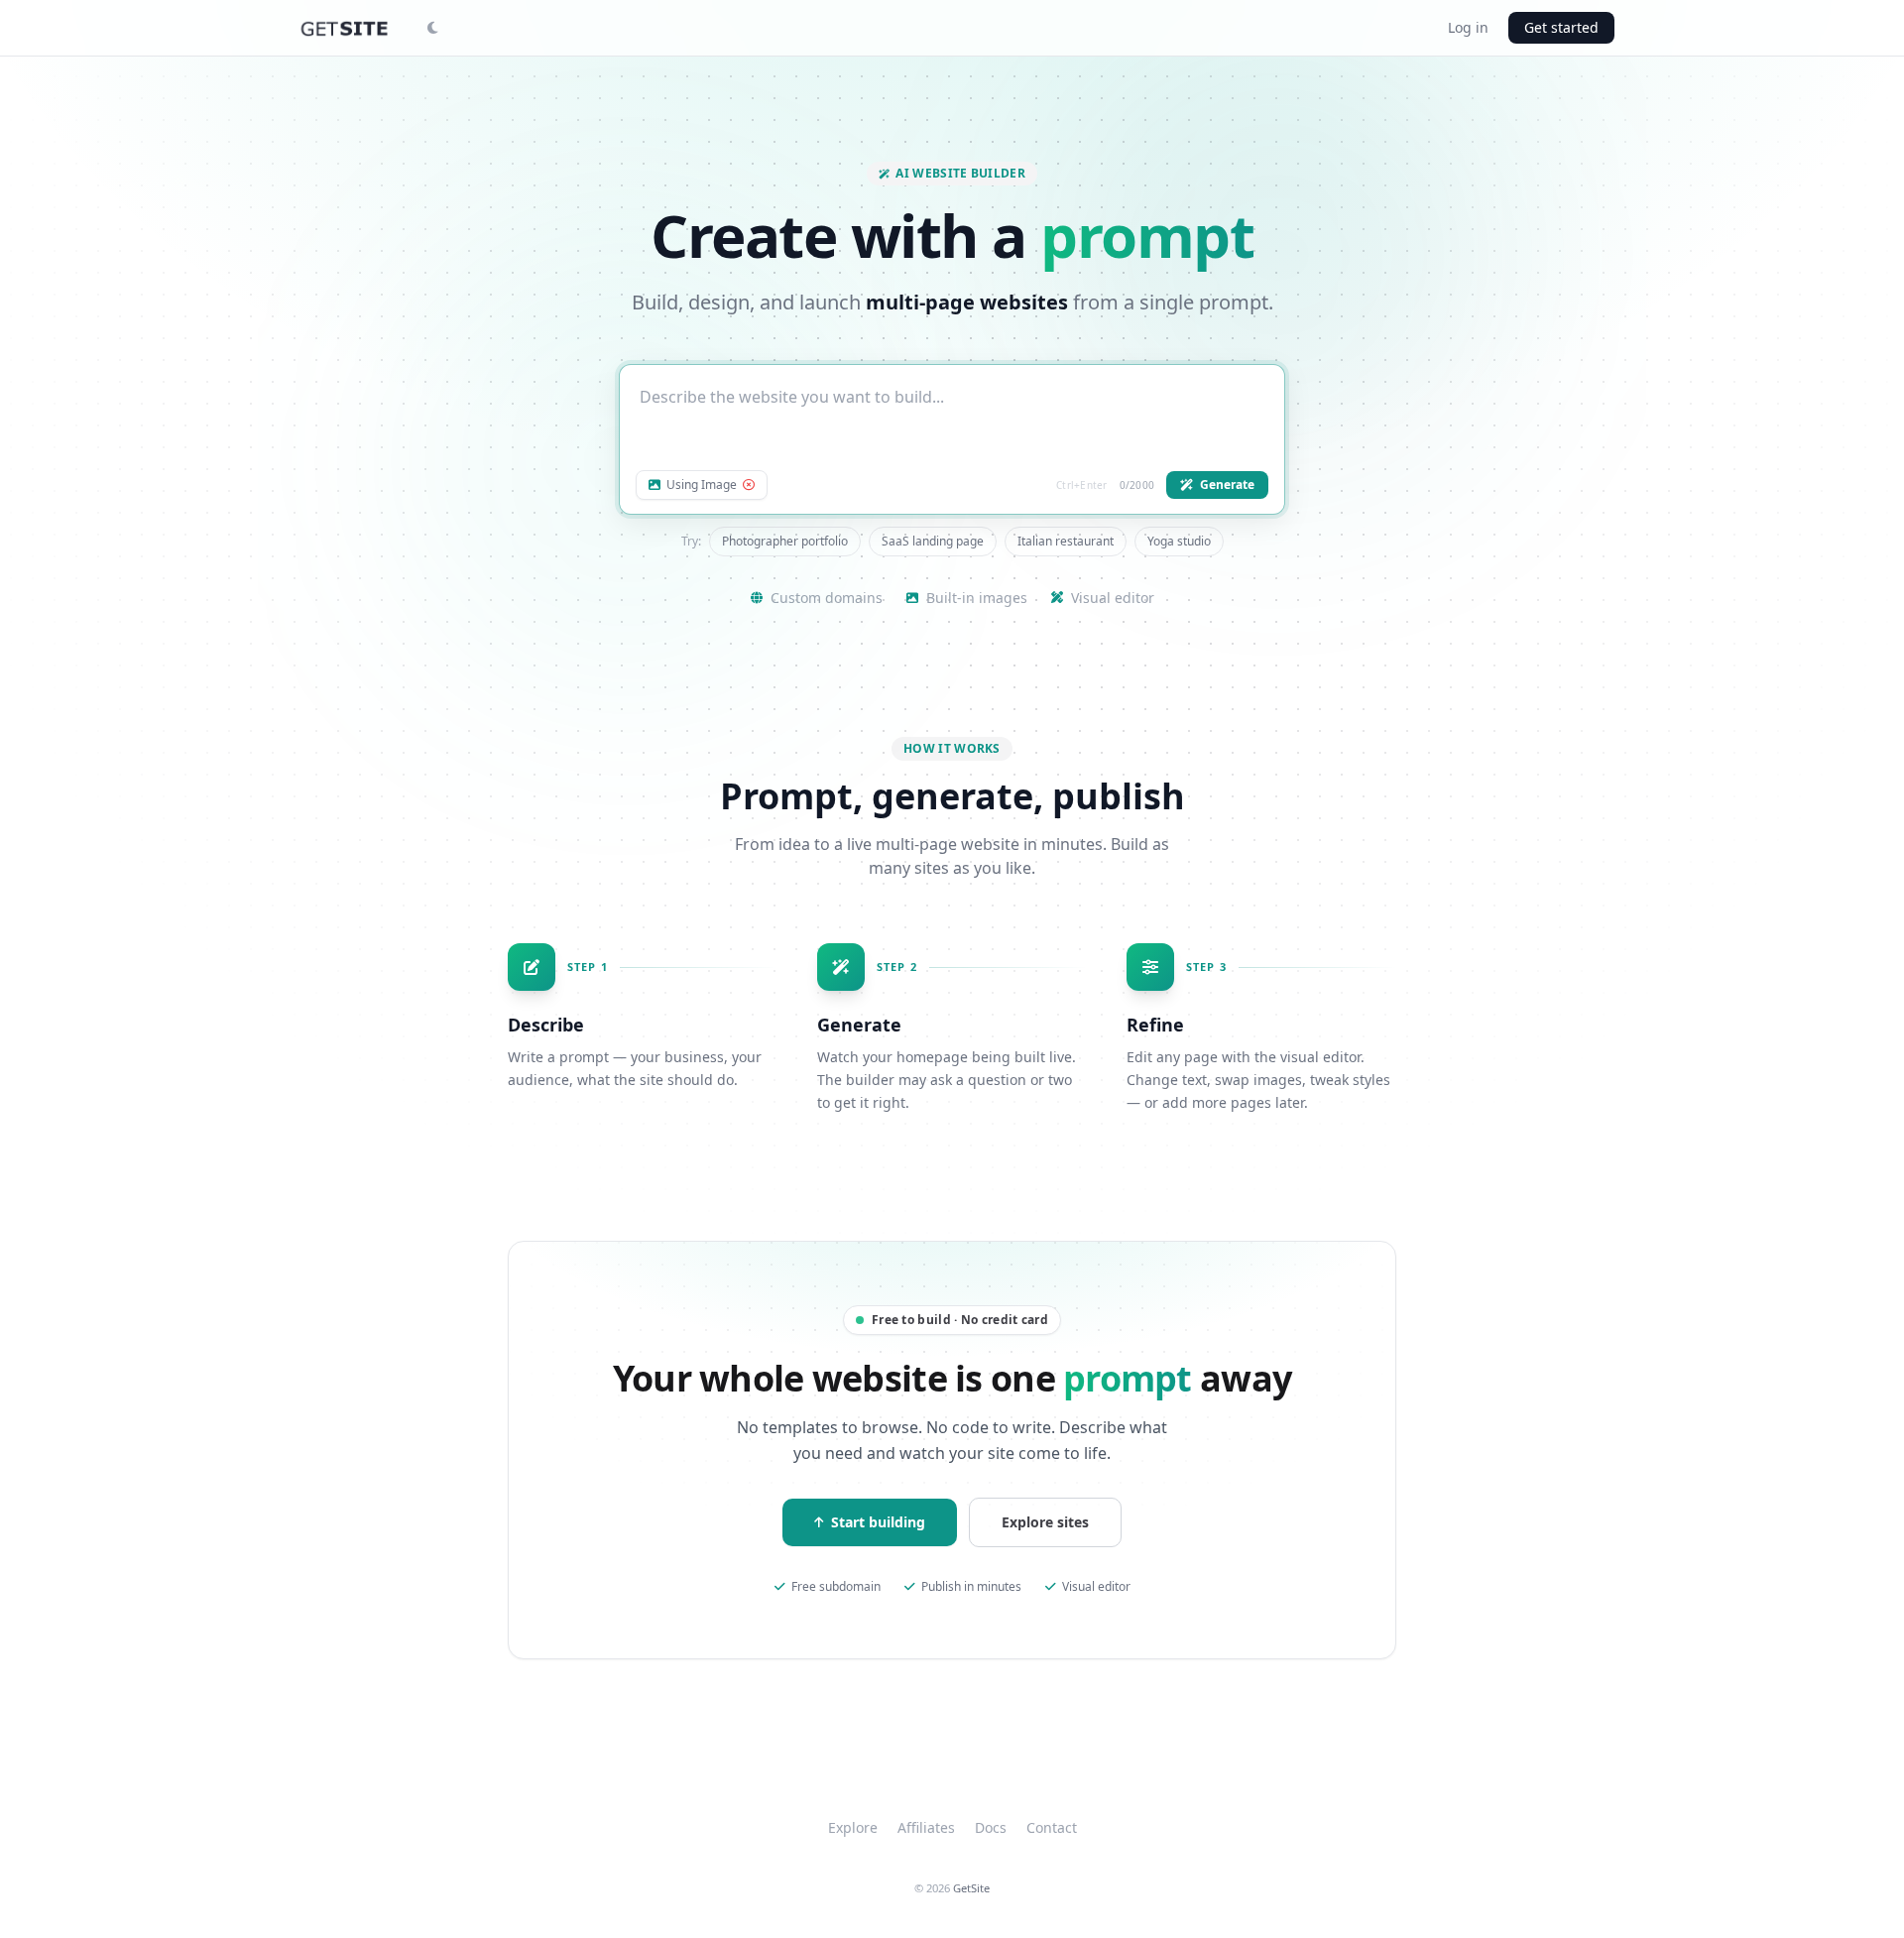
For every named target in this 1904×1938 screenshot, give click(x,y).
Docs (991, 1827)
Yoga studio (1179, 541)
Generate (1227, 484)
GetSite (971, 1888)
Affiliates (926, 1827)
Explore (853, 1827)
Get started (1561, 27)
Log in (1468, 27)
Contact (1052, 1827)
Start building (878, 1522)
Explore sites (1045, 1522)
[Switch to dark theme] (432, 28)
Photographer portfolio (785, 541)
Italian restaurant (1066, 541)
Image (702, 485)
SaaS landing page (933, 541)
